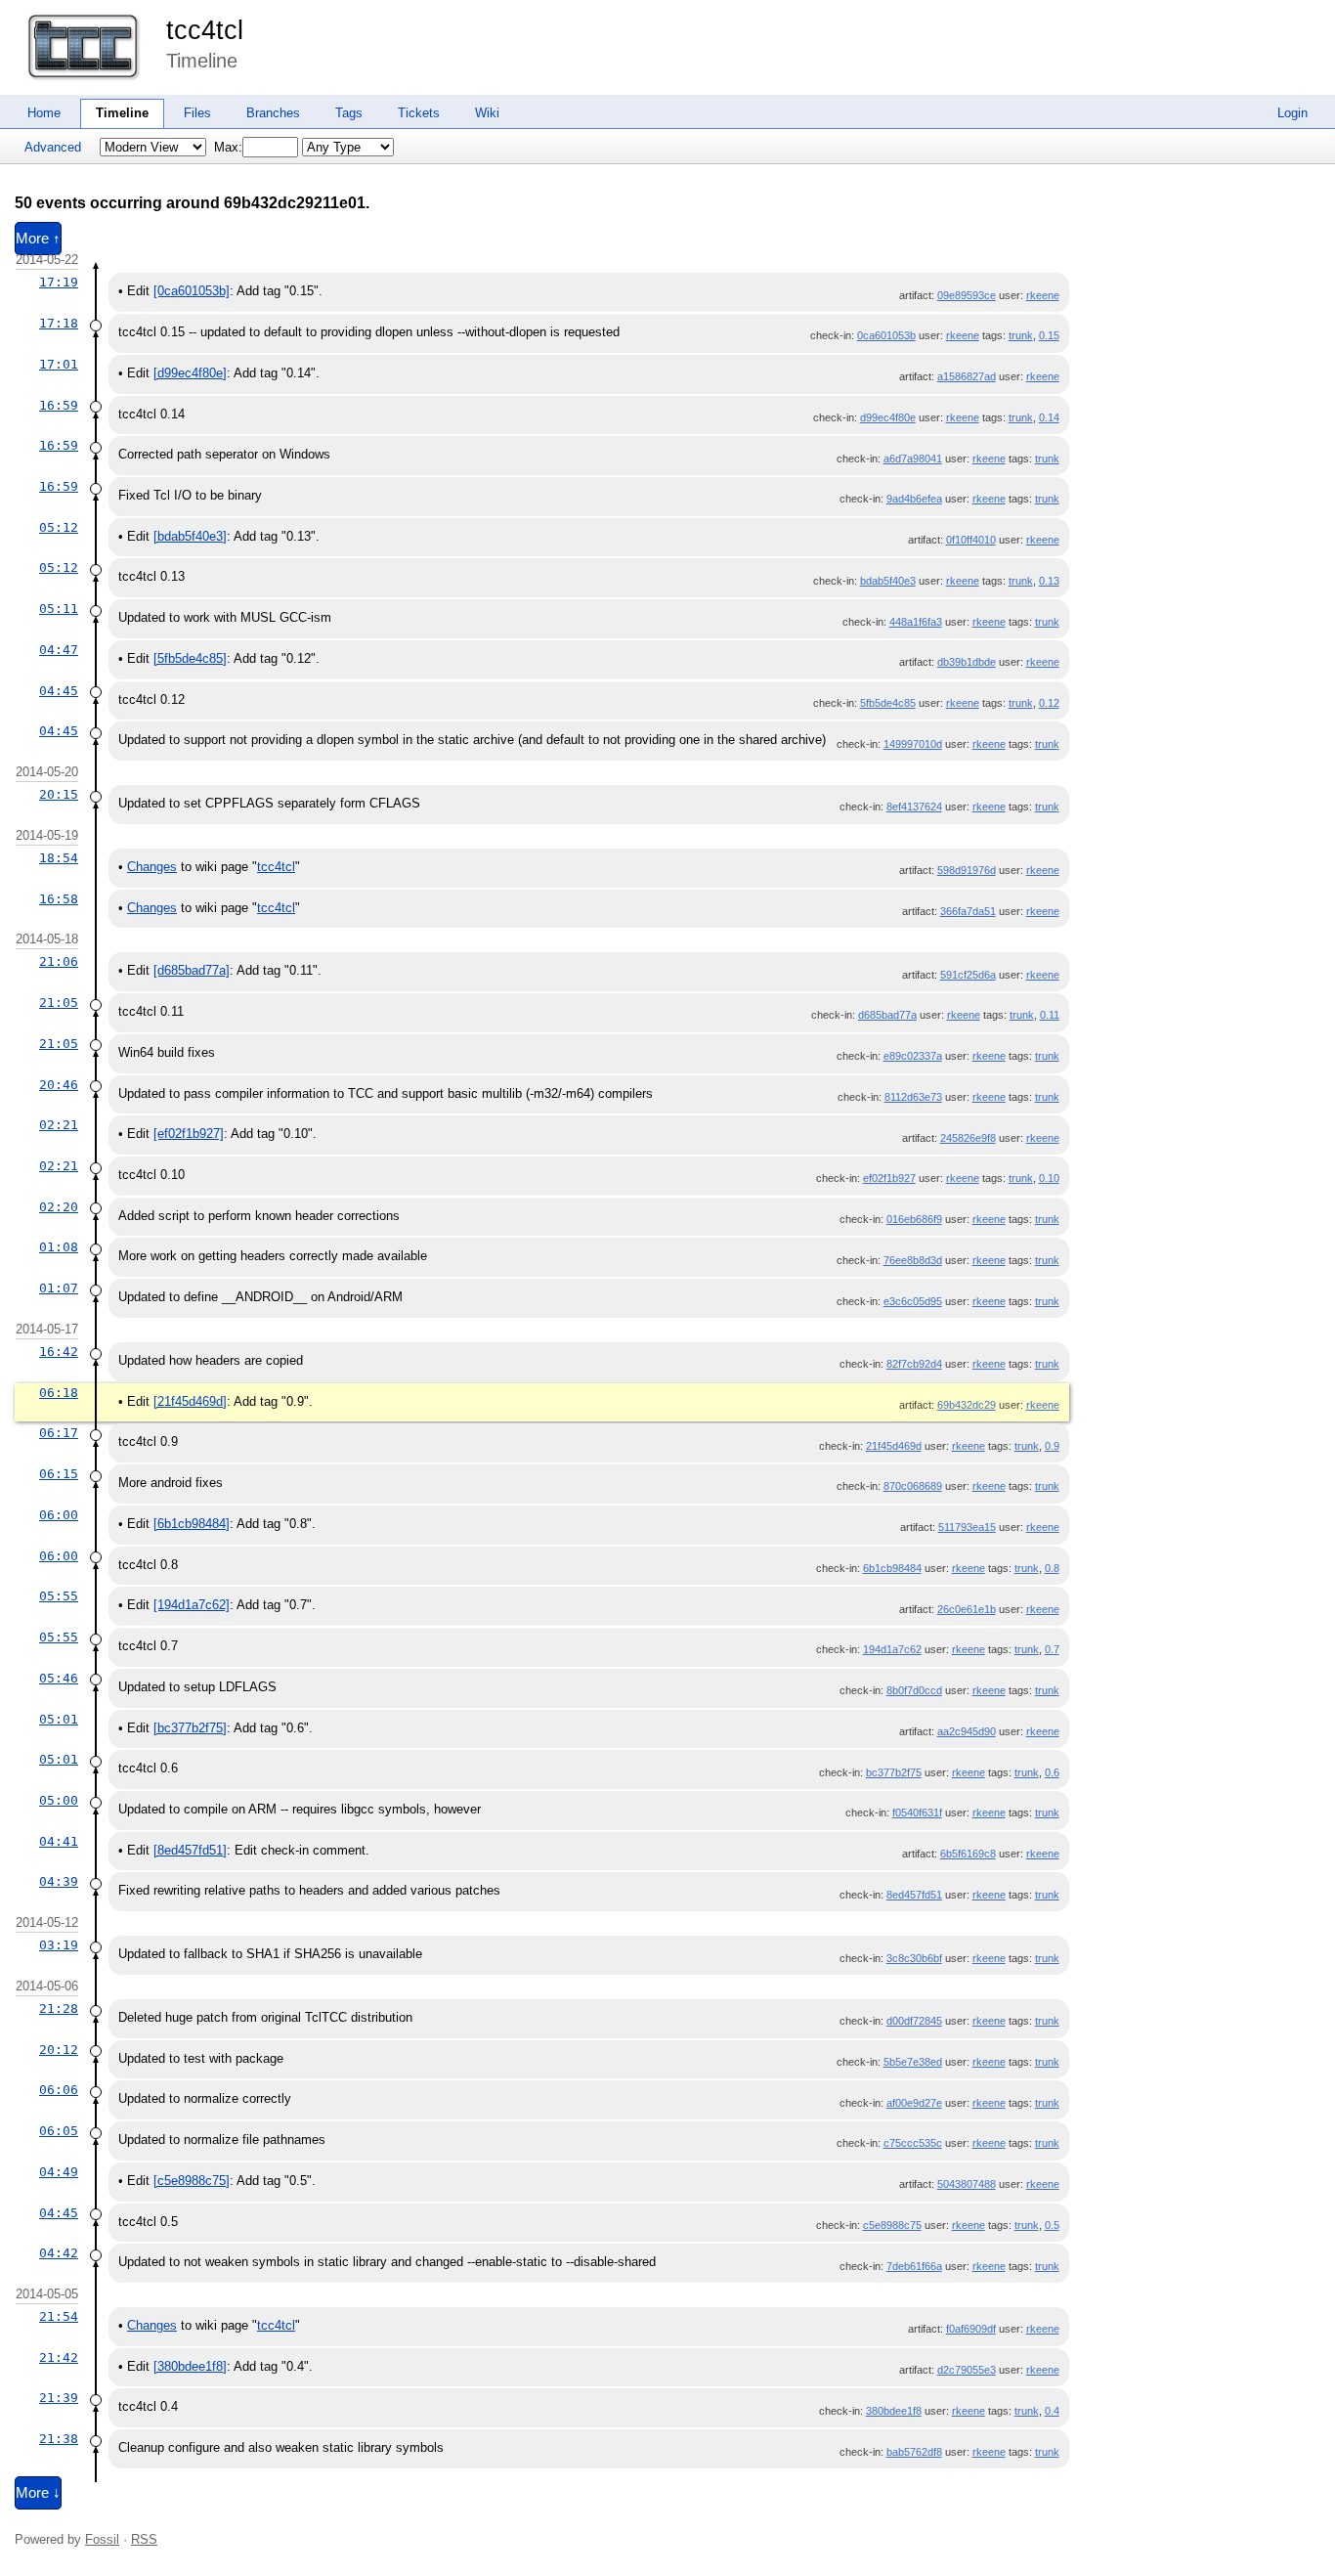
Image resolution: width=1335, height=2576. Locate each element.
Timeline (122, 113)
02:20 (59, 1207)
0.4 (1052, 2411)
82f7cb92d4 (914, 1364)
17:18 (59, 323)
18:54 (59, 858)
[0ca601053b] (192, 291)
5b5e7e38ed (913, 2062)
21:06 (59, 961)
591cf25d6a (968, 975)
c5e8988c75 (892, 2225)
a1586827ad (967, 376)
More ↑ (38, 239)
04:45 (59, 691)
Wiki (487, 113)
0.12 (1049, 703)
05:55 (59, 1596)
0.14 (1049, 417)
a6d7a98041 (913, 458)
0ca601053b (886, 335)
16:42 (59, 1352)
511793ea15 (967, 1527)
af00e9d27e (914, 2103)
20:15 (59, 794)
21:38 (59, 2439)
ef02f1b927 (889, 1178)
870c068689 (913, 1486)
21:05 (59, 1003)
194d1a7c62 (892, 1649)
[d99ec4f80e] (190, 373)
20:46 (59, 1085)
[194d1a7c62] (192, 1605)
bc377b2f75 (894, 1772)
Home (44, 113)
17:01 (59, 364)
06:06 (59, 2090)
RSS (144, 2539)
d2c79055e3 (967, 2370)
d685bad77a (887, 1015)
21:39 (59, 2398)
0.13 (1049, 581)
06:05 (59, 2131)
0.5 (1052, 2225)
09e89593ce (967, 295)
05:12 (59, 527)
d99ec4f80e (888, 417)
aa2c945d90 (967, 1731)
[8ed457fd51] (190, 1850)
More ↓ (38, 2493)
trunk (1021, 335)
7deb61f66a (914, 2266)
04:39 (59, 1881)
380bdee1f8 (894, 2411)
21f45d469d (894, 1446)
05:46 (59, 1678)
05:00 (59, 1800)
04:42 (59, 2253)
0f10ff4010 (971, 540)
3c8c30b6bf (914, 1958)
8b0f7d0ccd (914, 1690)
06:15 (59, 1474)
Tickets (419, 113)
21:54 (59, 2316)
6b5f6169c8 (968, 1854)
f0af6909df (971, 2329)
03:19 (59, 1945)
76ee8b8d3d (913, 1260)
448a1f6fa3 (916, 622)
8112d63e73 (913, 1097)
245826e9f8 (968, 1138)
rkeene (1043, 295)
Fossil (102, 2539)
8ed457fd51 (914, 1895)
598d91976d (967, 870)
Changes (152, 867)
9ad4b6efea (914, 499)
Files (197, 113)
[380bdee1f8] (190, 2366)
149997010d (913, 744)
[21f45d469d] (190, 1401)
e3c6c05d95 (913, 1301)
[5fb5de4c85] (190, 658)
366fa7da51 (968, 911)
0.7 (1052, 1649)
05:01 (59, 1719)
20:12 (59, 2050)
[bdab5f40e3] (190, 536)
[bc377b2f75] (190, 1728)
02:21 (59, 1125)
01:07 (59, 1288)
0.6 (1052, 1772)
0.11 (1050, 1015)
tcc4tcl (205, 30)
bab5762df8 (914, 2452)
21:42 (59, 2358)
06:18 (59, 1393)
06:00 (59, 1515)
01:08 (59, 1247)
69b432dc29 (967, 1405)
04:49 (59, 2172)
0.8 (1052, 1568)
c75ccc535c (913, 2143)
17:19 (59, 282)
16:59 (59, 405)
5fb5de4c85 (888, 703)
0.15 (1049, 335)
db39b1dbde (967, 662)
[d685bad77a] (192, 970)
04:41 (59, 1841)
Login (1292, 113)
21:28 (59, 2008)
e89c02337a (913, 1056)
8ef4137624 (914, 807)
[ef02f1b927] (189, 1134)
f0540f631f (917, 1812)
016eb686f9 (914, 1219)
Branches (273, 113)
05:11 (59, 609)
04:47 (59, 650)
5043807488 (967, 2184)
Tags (349, 113)
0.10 (1049, 1178)
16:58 (59, 899)
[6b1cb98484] (192, 1524)
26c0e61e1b (967, 1609)
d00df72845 (914, 2021)
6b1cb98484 (892, 1568)
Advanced (53, 147)
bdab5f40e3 (888, 581)
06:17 (59, 1433)
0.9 (1052, 1446)
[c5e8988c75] (192, 2181)
